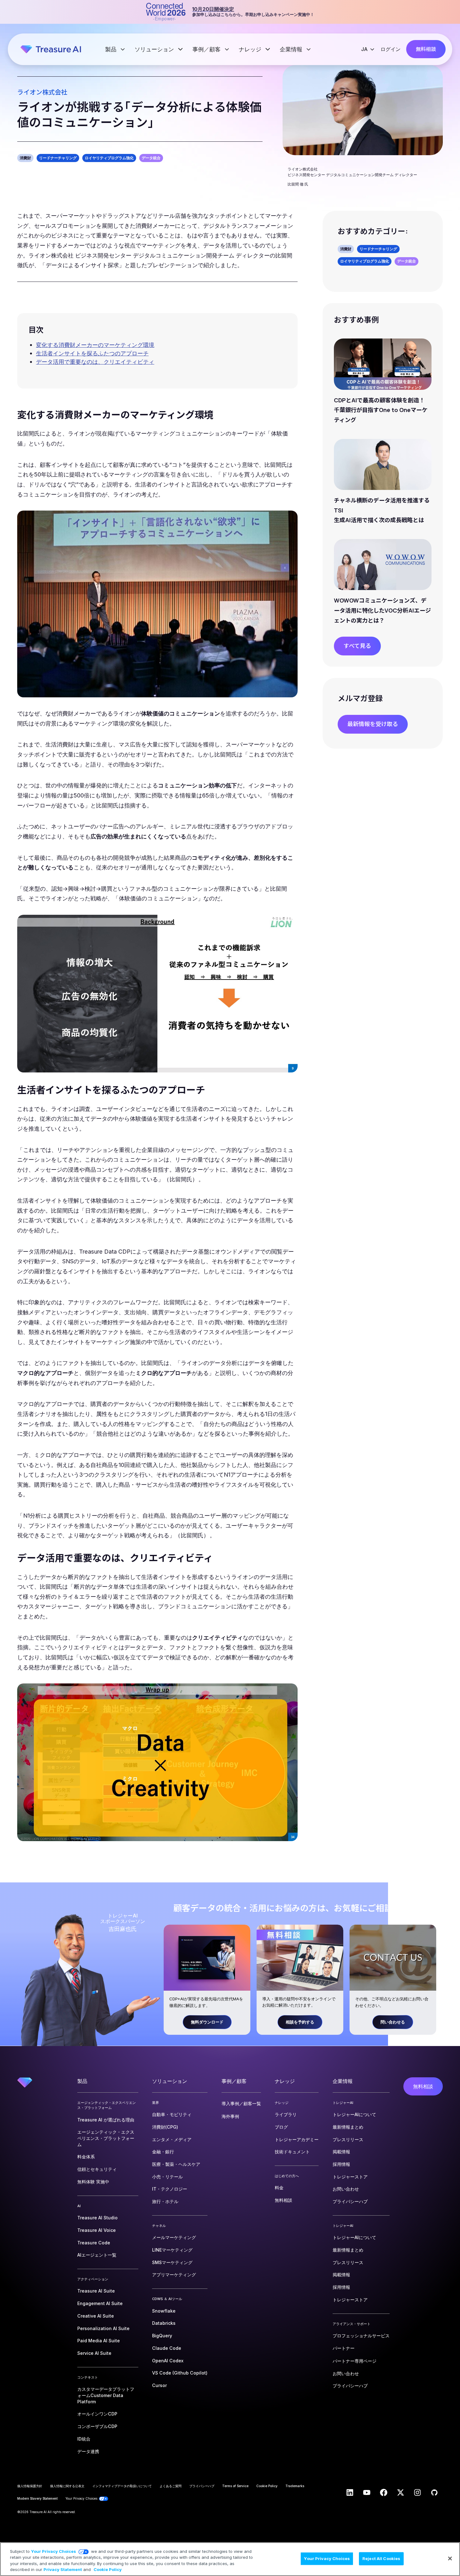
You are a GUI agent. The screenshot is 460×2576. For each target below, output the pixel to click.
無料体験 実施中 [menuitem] (93, 2182)
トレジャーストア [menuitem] (350, 2177)
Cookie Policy (108, 2569)
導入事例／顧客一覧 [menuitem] (241, 2103)
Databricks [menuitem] (164, 2323)
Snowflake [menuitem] (164, 2311)
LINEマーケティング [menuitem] (172, 2250)
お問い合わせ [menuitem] (346, 2189)
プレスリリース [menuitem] (348, 2139)
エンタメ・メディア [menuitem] (172, 2139)
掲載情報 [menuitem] (341, 2152)
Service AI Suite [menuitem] (94, 2353)
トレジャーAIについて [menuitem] (354, 2114)
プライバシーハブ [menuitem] (350, 2201)
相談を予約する (300, 2022)
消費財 (25, 158)
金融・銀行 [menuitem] (163, 2152)
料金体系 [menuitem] (86, 2157)
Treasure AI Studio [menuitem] (97, 2218)
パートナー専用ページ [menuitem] (355, 2361)
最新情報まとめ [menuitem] (348, 2127)
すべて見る (357, 646)
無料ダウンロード (207, 2022)
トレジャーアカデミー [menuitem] (297, 2139)
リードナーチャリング (58, 158)
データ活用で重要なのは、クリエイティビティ (95, 362)
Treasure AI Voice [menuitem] (97, 2230)
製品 (112, 49)
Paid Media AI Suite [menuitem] (99, 2341)
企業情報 (292, 49)
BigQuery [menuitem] (162, 2336)
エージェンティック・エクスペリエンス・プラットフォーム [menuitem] (106, 2138)
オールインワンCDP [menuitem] (97, 2414)
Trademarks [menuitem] (295, 2486)
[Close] (450, 2558)
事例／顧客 (207, 49)
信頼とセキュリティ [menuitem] (97, 2169)
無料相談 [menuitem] (284, 2200)
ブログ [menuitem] (281, 2127)
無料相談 (426, 49)
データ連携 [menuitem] (88, 2451)
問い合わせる (393, 2022)
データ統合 (151, 158)
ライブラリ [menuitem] (286, 2114)
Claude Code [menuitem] (167, 2348)
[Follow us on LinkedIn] (350, 2492)
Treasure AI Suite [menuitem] (96, 2291)
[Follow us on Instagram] (417, 2492)
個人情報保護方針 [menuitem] (30, 2486)
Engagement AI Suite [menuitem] (100, 2303)
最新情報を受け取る (373, 724)
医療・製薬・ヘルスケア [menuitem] (176, 2164)
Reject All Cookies (381, 2558)
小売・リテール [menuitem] (167, 2177)
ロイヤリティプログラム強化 (109, 158)
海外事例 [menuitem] (230, 2116)
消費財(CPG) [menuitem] (165, 2127)
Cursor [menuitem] (159, 2385)
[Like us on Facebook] (384, 2492)
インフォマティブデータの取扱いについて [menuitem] (122, 2486)
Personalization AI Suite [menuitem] (103, 2328)
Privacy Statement (63, 2569)
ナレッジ (251, 49)
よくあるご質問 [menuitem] (171, 2486)
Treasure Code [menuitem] (94, 2243)
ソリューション (155, 49)
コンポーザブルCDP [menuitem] (97, 2426)
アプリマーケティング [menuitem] (174, 2275)
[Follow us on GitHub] (434, 2492)
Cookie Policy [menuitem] (267, 2486)
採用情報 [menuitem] (341, 2164)
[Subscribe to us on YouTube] (367, 2492)
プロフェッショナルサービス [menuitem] (361, 2336)
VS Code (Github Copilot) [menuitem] (180, 2373)
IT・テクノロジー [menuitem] (170, 2189)
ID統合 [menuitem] (84, 2439)
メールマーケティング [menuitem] (174, 2237)
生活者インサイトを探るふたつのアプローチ (92, 353)
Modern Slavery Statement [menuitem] (37, 2498)
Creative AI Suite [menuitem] (96, 2316)
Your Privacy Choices (54, 2551)
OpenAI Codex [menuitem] (168, 2361)
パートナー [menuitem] (344, 2348)
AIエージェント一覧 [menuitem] (97, 2255)
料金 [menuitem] (279, 2188)
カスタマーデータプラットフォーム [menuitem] (106, 2395)
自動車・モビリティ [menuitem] (172, 2114)
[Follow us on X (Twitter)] (401, 2492)
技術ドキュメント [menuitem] (292, 2152)
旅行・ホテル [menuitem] (165, 2201)
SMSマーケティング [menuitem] (172, 2262)
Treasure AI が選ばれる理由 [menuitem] (106, 2120)
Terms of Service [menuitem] (235, 2486)
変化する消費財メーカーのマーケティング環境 (95, 345)
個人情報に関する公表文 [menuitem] (67, 2486)
